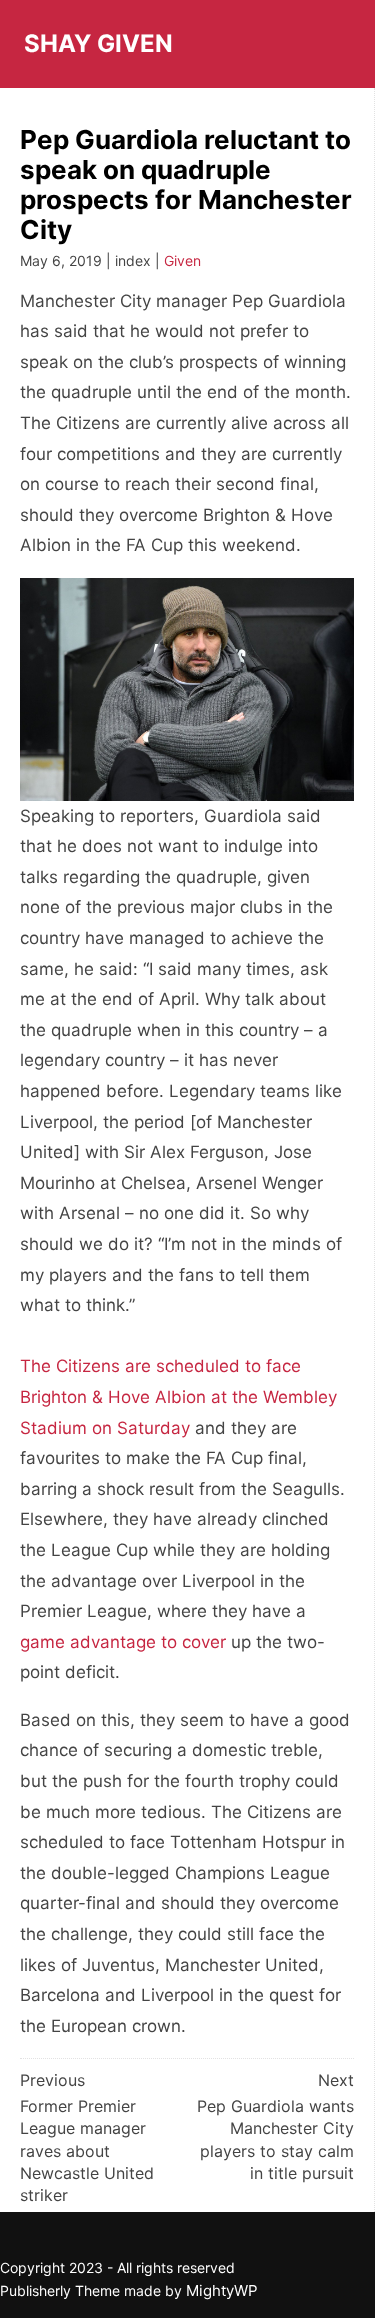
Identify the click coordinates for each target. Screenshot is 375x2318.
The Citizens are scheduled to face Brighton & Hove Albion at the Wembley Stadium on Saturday (178, 1396)
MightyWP (222, 2290)
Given (182, 260)
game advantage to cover (123, 1642)
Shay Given (98, 43)
